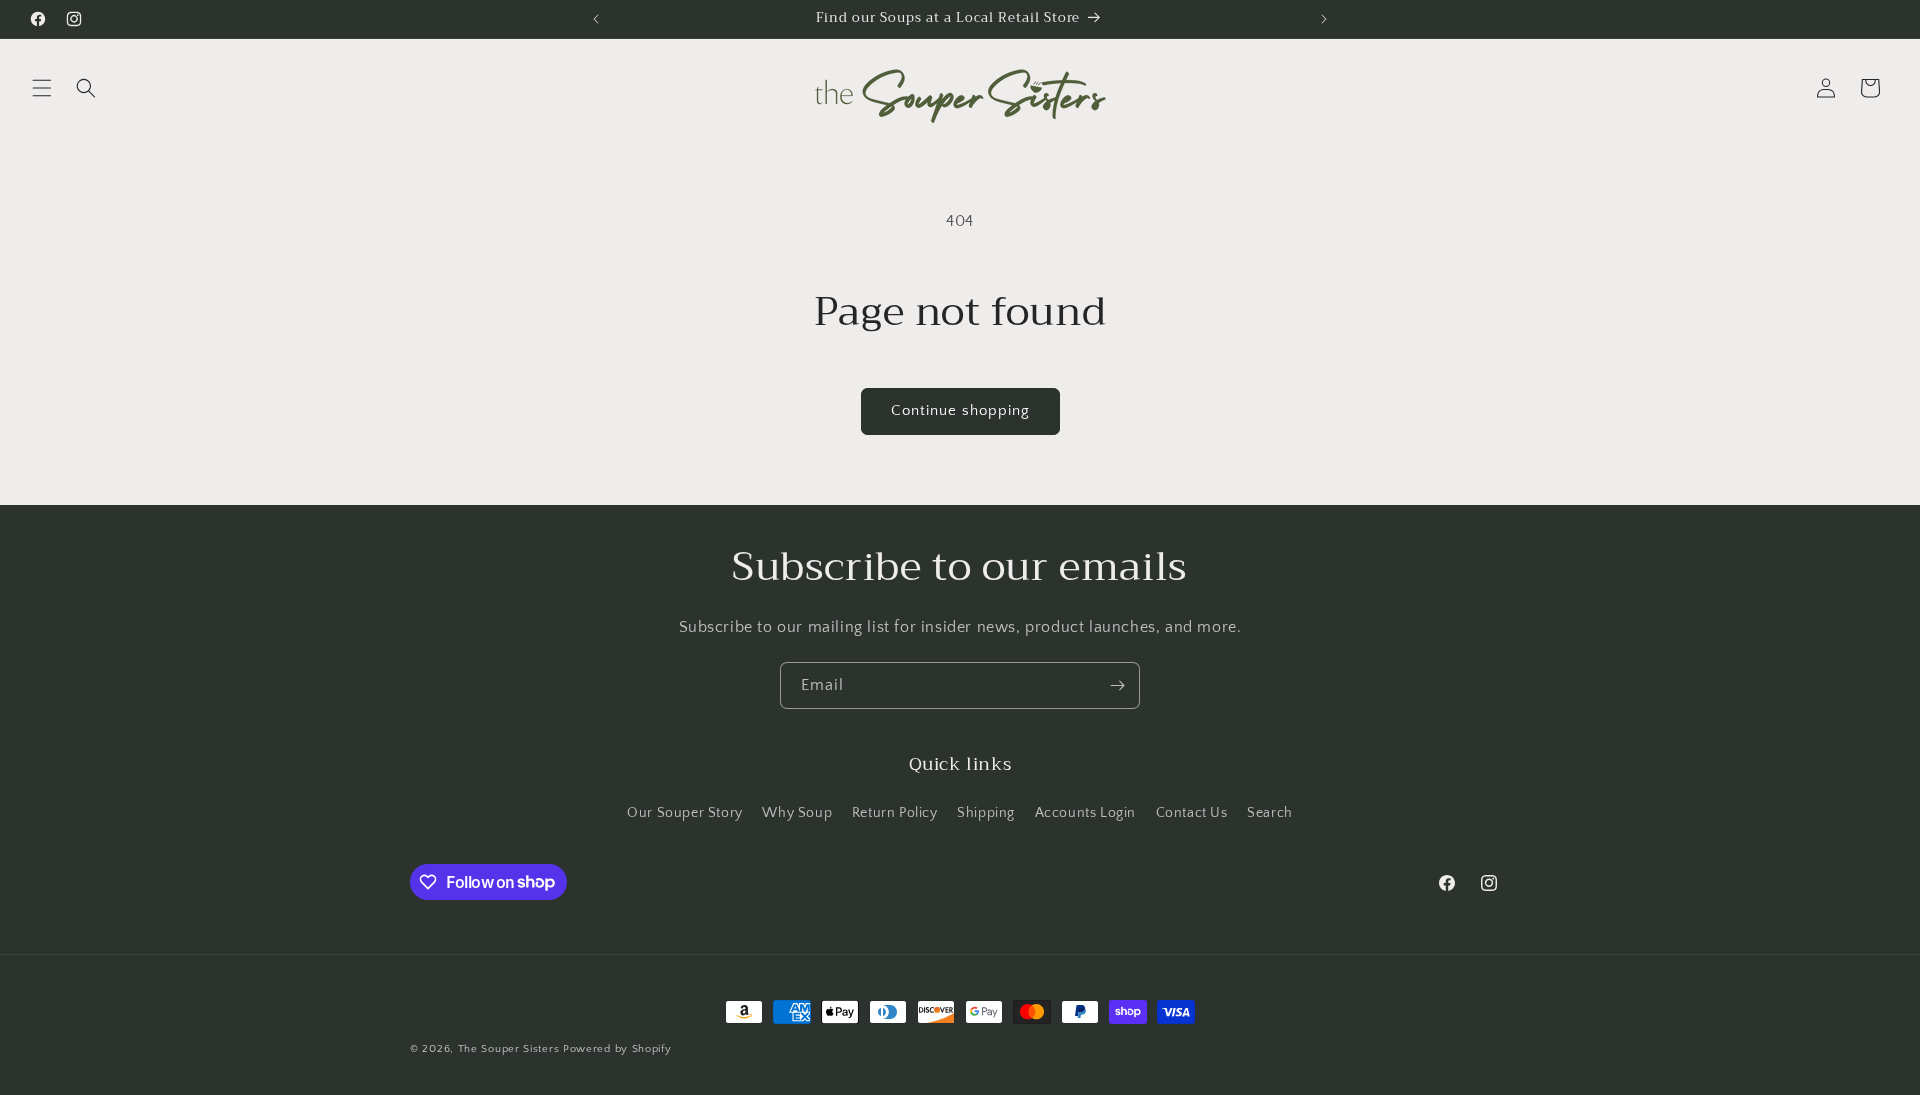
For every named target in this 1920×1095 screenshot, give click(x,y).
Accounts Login (1085, 813)
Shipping (986, 813)
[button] (42, 88)
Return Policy (895, 813)
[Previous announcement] (596, 19)
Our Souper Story (685, 813)
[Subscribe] (1117, 685)
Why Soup (797, 813)
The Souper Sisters (509, 1049)
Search (1270, 813)
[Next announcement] (1324, 19)
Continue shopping (960, 410)
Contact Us (1192, 813)
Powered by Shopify (617, 1049)
